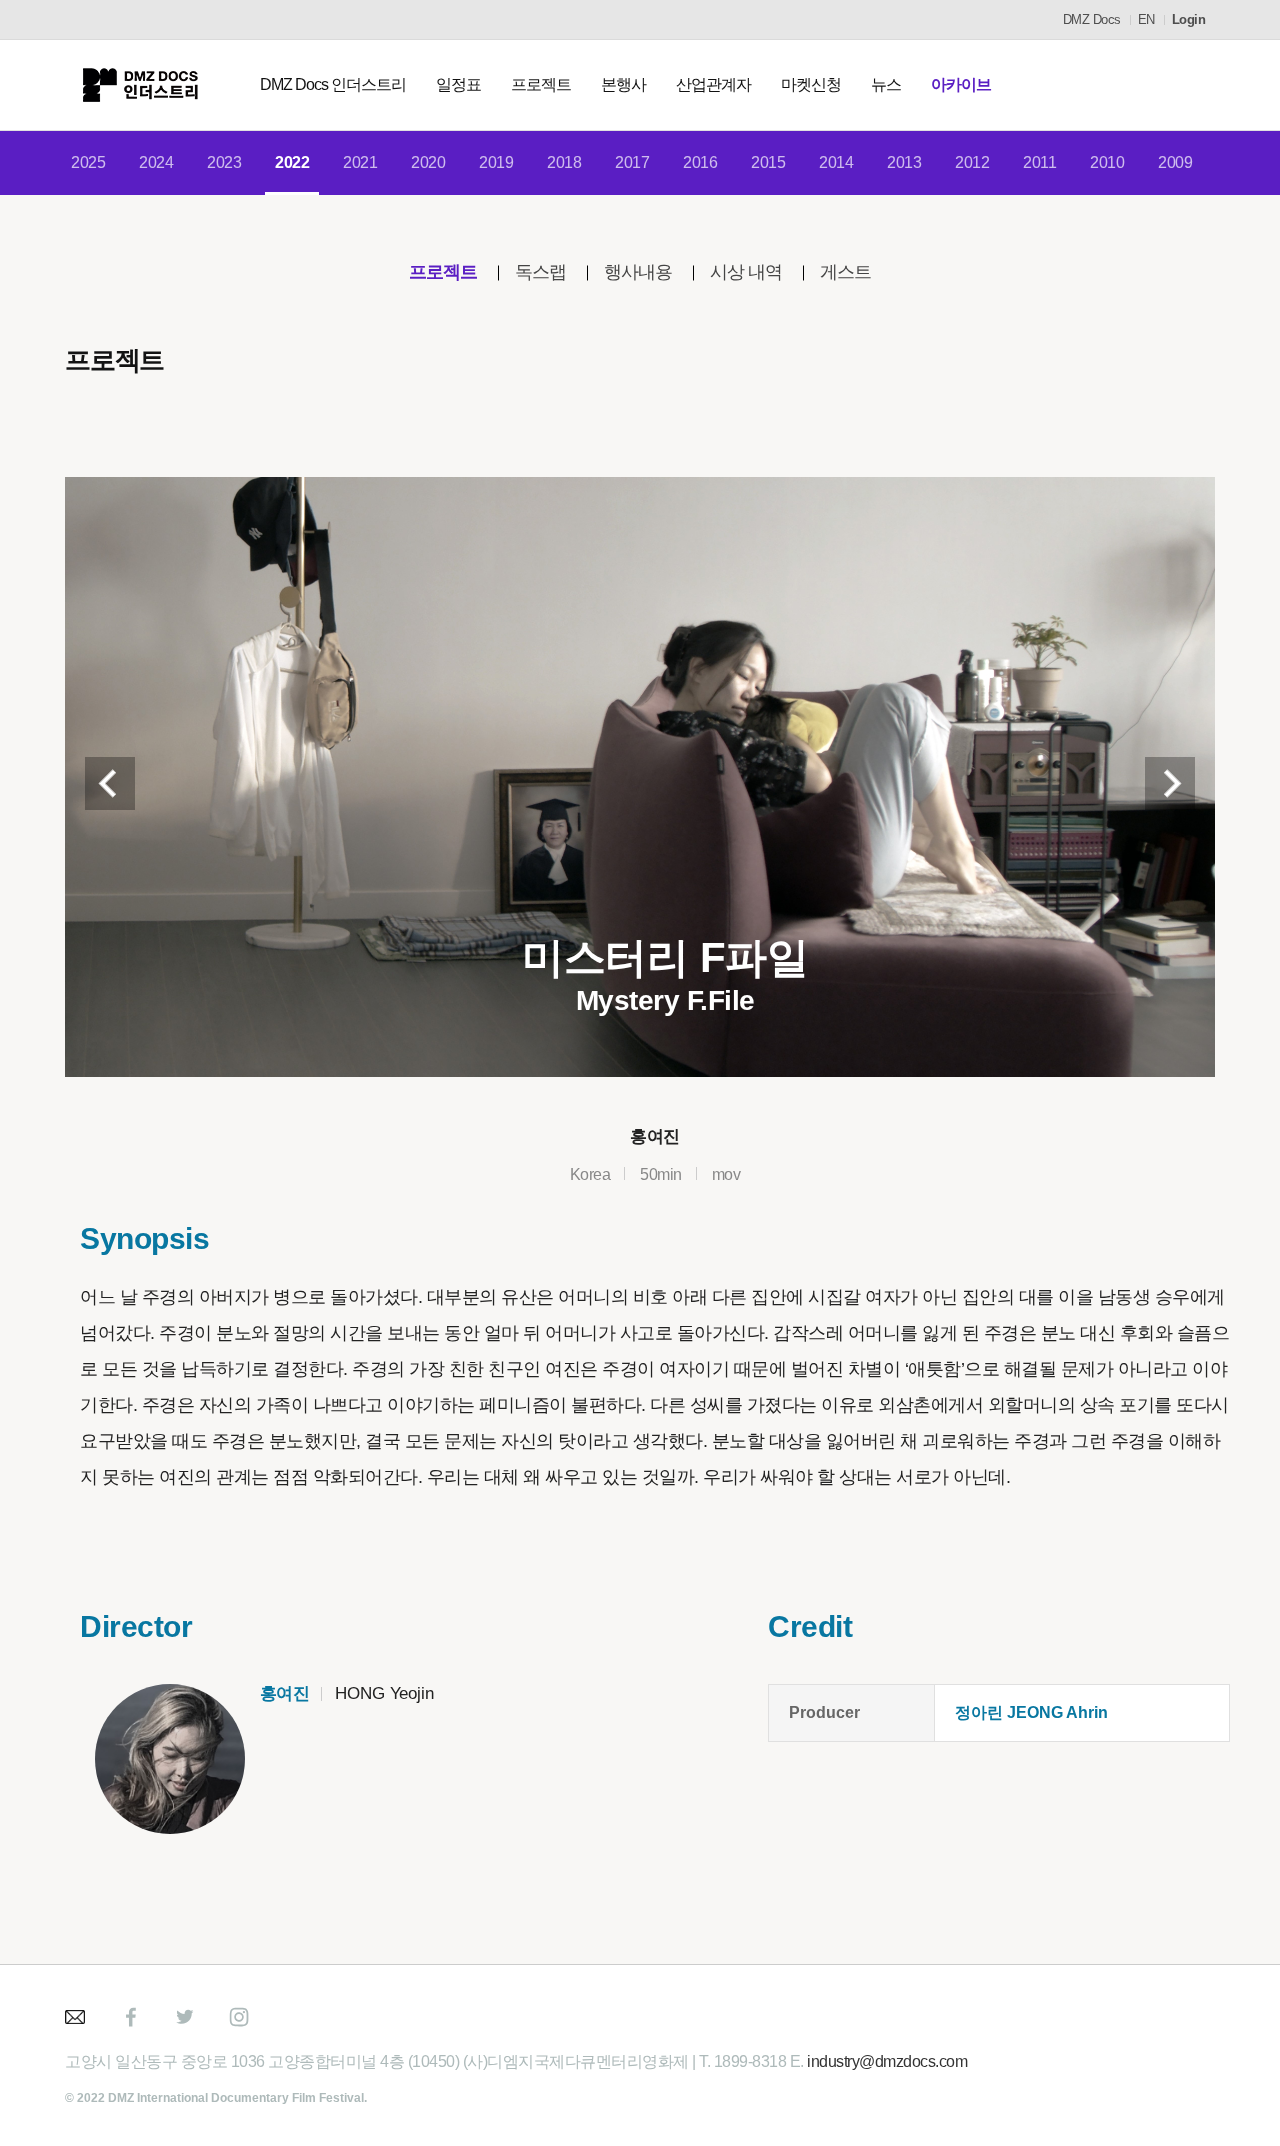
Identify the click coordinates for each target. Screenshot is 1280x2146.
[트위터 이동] (185, 2017)
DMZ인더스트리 (140, 85)
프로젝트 (541, 84)
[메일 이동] (77, 2017)
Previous (110, 783)
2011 (1039, 162)
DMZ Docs (1092, 19)
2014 (836, 162)
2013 (904, 162)
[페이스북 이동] (131, 2017)
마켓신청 (811, 84)
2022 (292, 162)
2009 (1175, 162)
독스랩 (540, 272)
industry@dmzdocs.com (887, 2061)
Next (1170, 783)
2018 (564, 162)
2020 (428, 162)
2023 (224, 162)
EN (1146, 19)
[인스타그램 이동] (239, 2017)
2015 (768, 162)
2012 (972, 162)
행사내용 (638, 272)
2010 (1107, 162)
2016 (700, 162)
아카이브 (961, 84)
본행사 (623, 84)
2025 (88, 162)
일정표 (458, 84)
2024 (156, 162)
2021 (360, 162)
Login (1189, 19)
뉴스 (886, 84)
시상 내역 (746, 272)
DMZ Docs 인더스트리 (333, 84)
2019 (496, 162)
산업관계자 (713, 84)
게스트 (845, 272)
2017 (632, 162)
